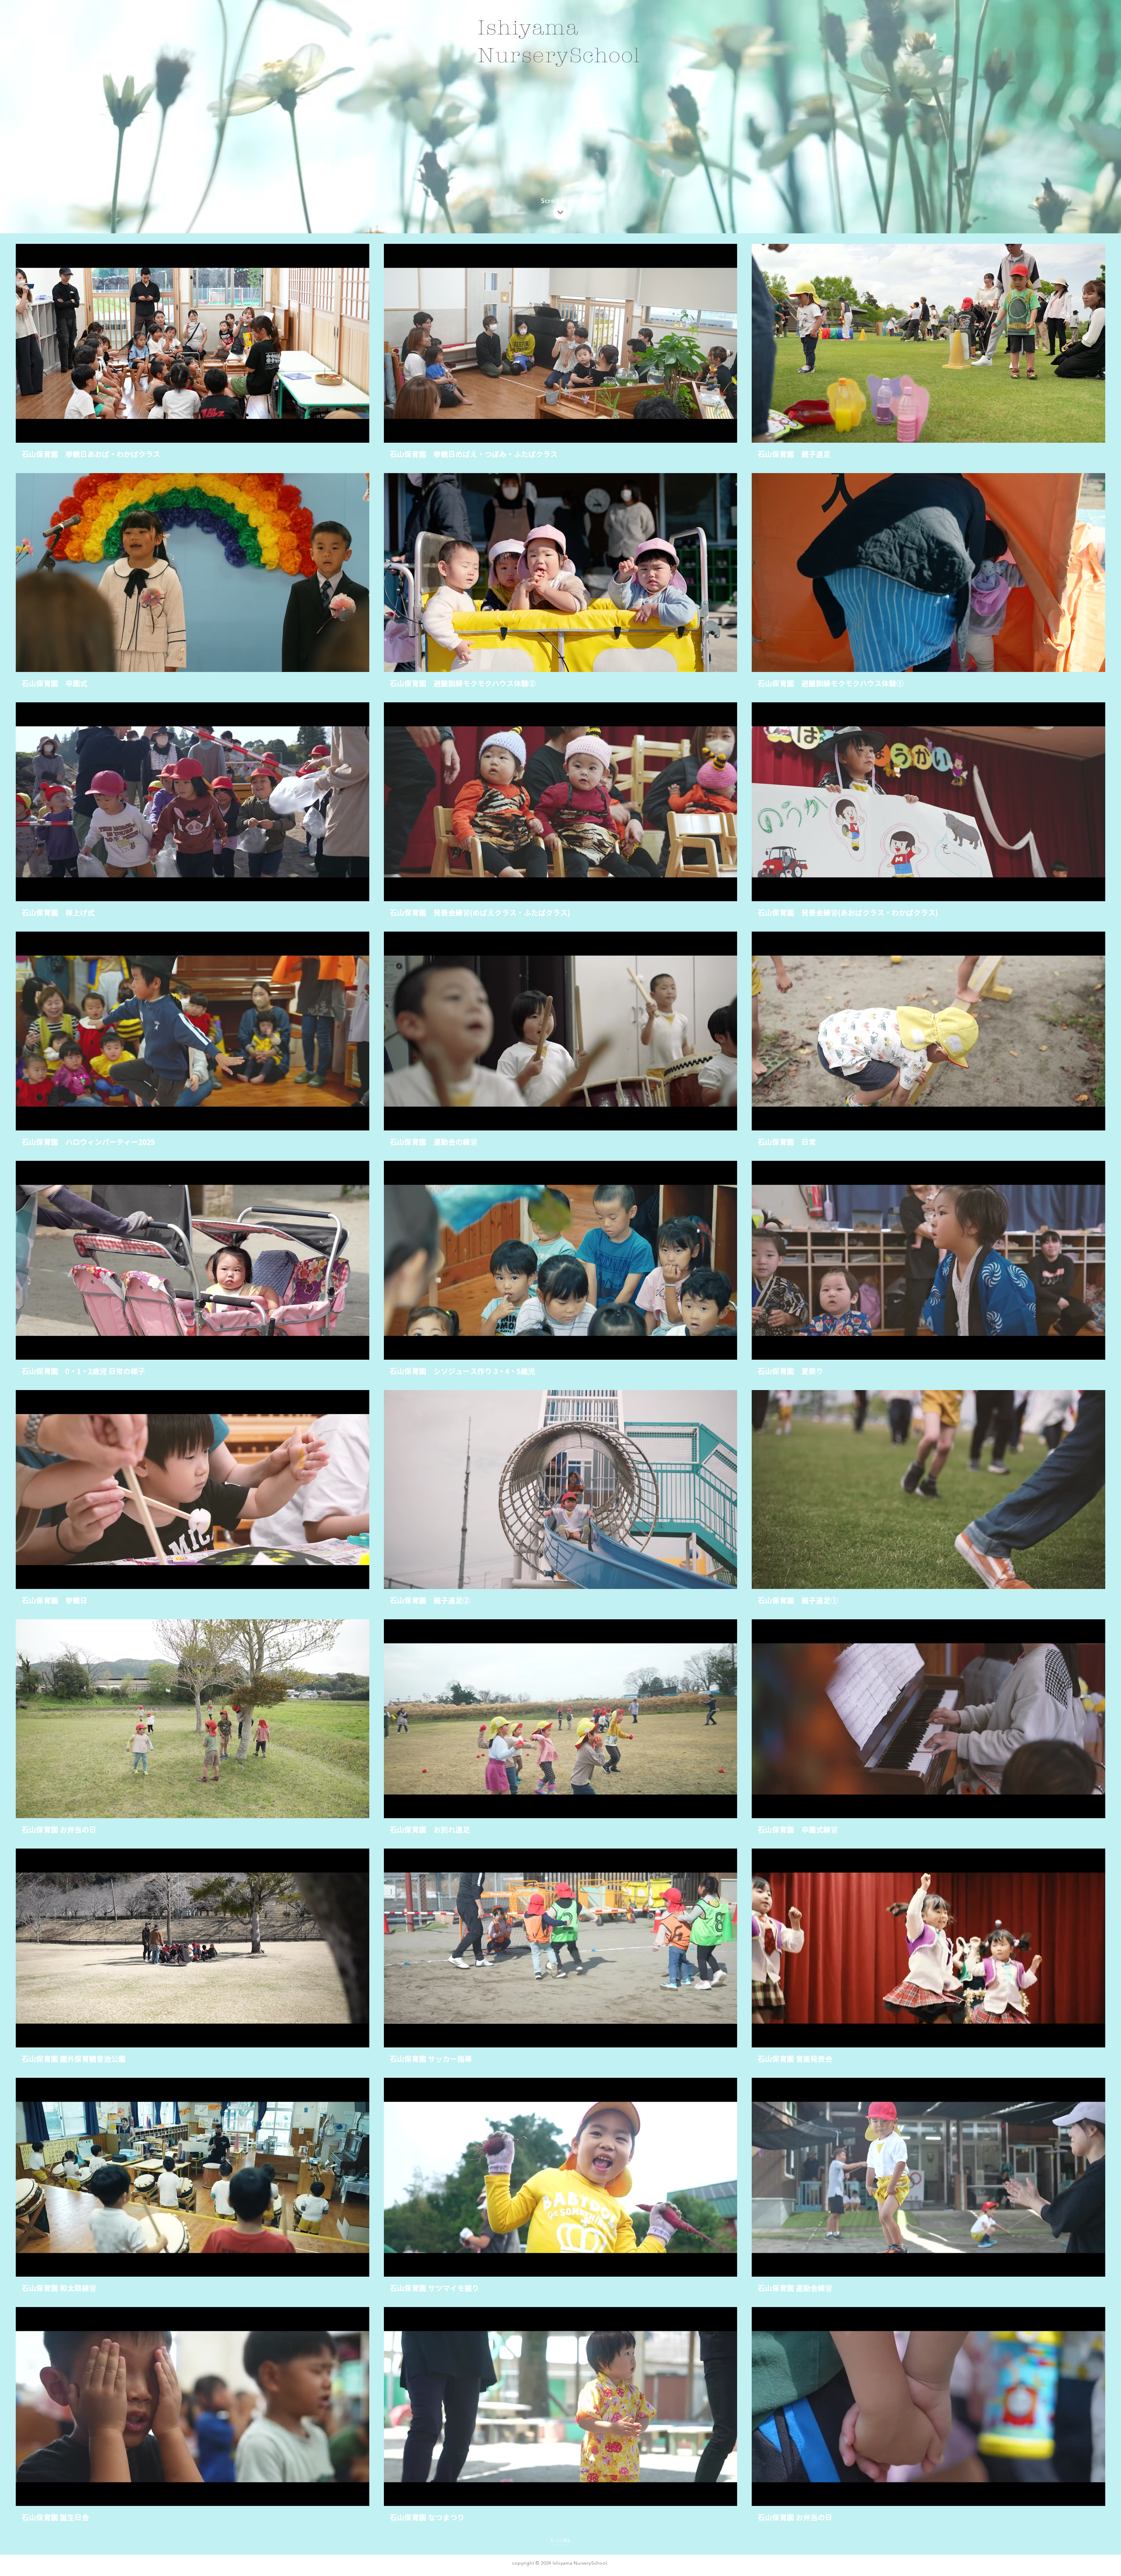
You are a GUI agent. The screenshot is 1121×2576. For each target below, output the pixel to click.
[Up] (560, 212)
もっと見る (560, 2540)
